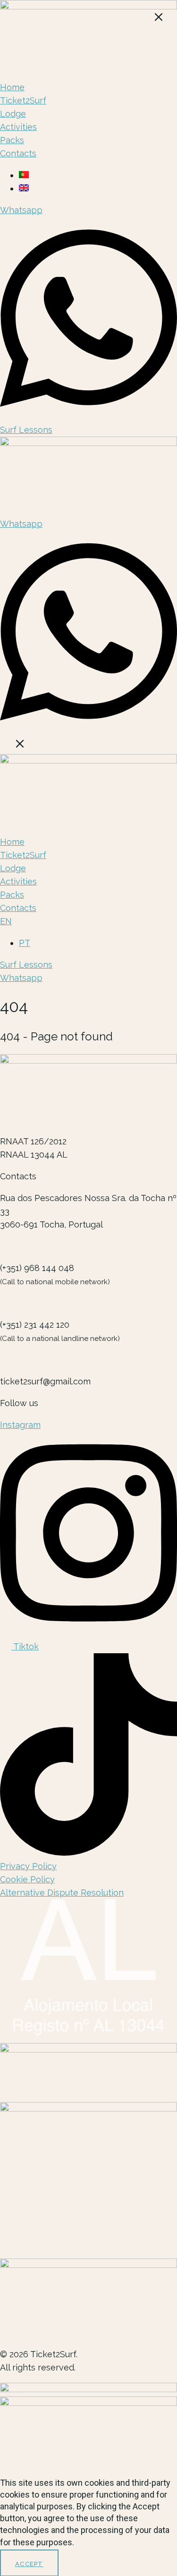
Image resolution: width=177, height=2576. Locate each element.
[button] (88, 746)
